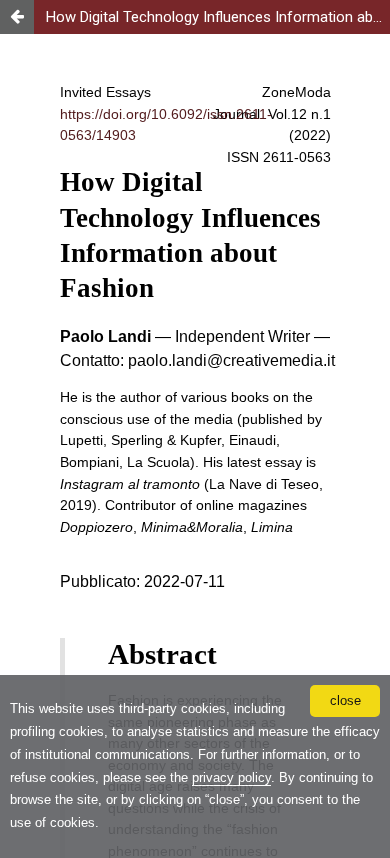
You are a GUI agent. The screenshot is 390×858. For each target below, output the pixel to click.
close (345, 700)
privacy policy (231, 777)
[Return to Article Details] (17, 17)
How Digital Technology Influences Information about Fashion (218, 17)
